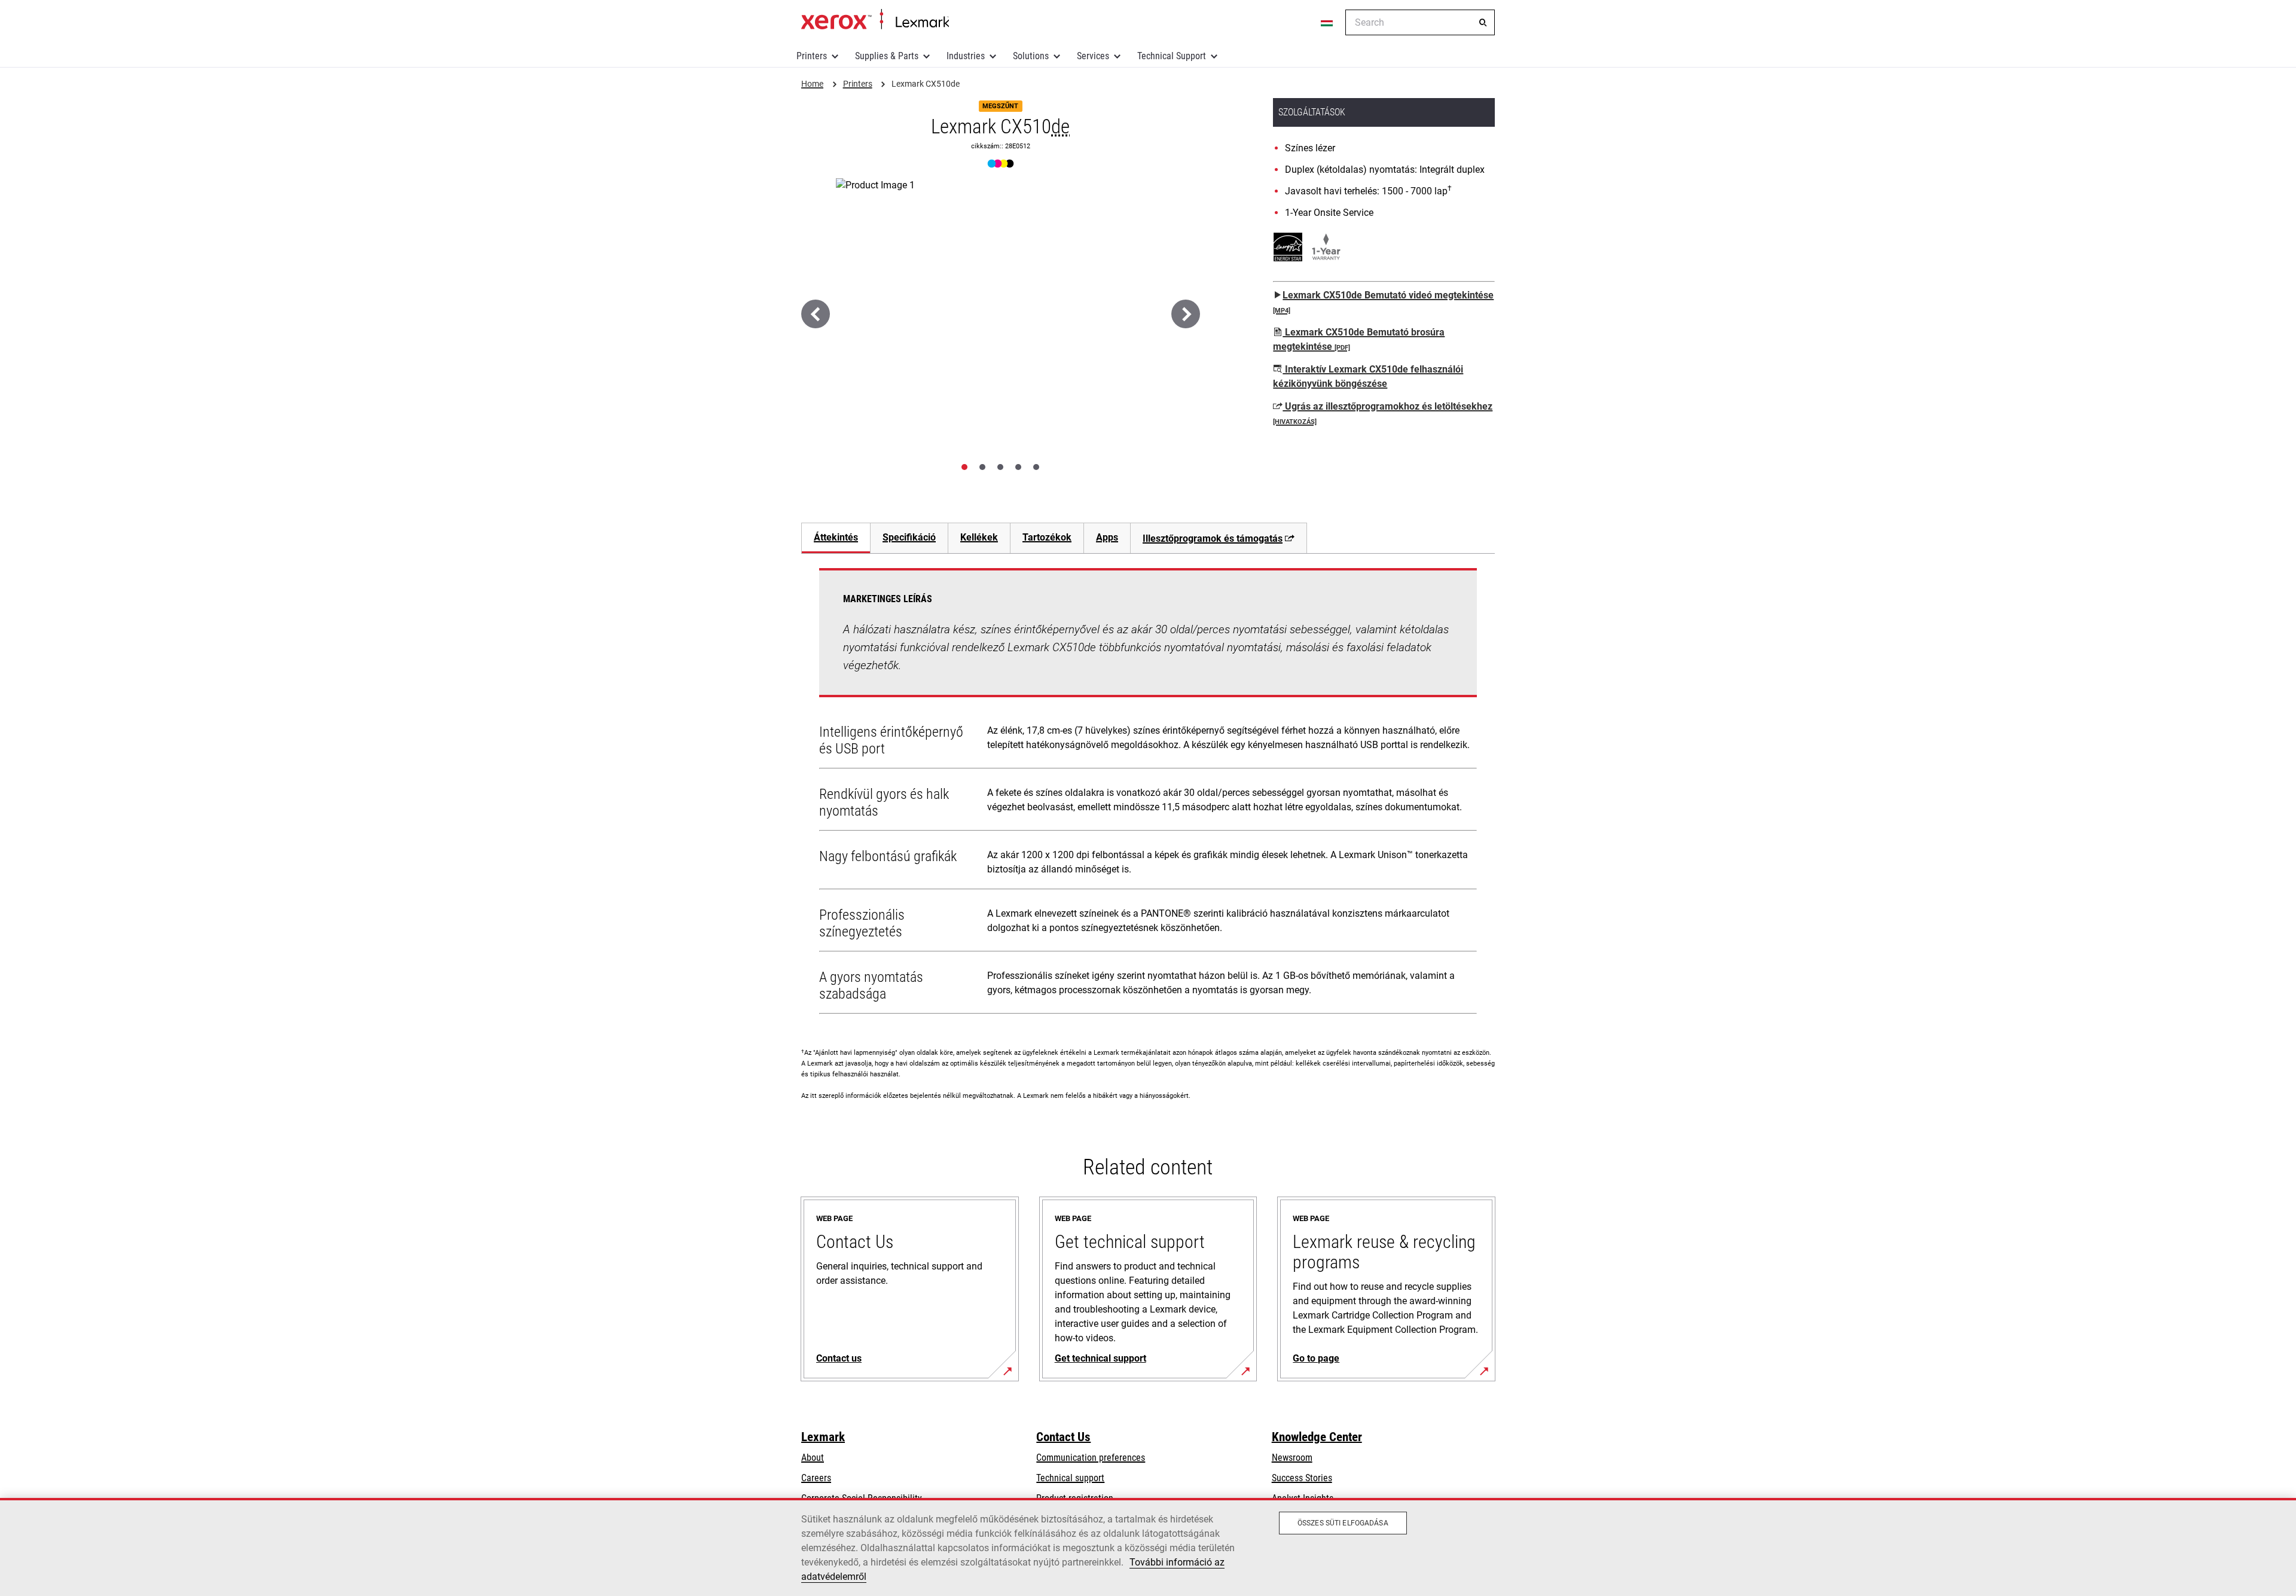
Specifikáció (909, 537)
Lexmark (823, 1437)
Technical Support (1172, 56)
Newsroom (1292, 1458)
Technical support (1070, 1478)
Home (875, 20)
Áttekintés (836, 537)
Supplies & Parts (887, 56)
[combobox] (1420, 22)
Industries (966, 56)
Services (1093, 56)
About (813, 1458)
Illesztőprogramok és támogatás (1213, 538)
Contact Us (1063, 1437)
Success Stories (1302, 1478)
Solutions (1031, 56)
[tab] (964, 467)
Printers (812, 56)
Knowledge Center (1317, 1437)
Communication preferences (1091, 1458)
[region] (1148, 1547)
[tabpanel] (1148, 794)
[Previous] (816, 314)
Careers (816, 1478)
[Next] (1186, 314)
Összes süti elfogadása (1343, 1523)
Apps (1107, 537)
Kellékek (979, 537)
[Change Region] (1327, 23)
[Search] (1483, 23)
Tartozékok (1047, 537)
